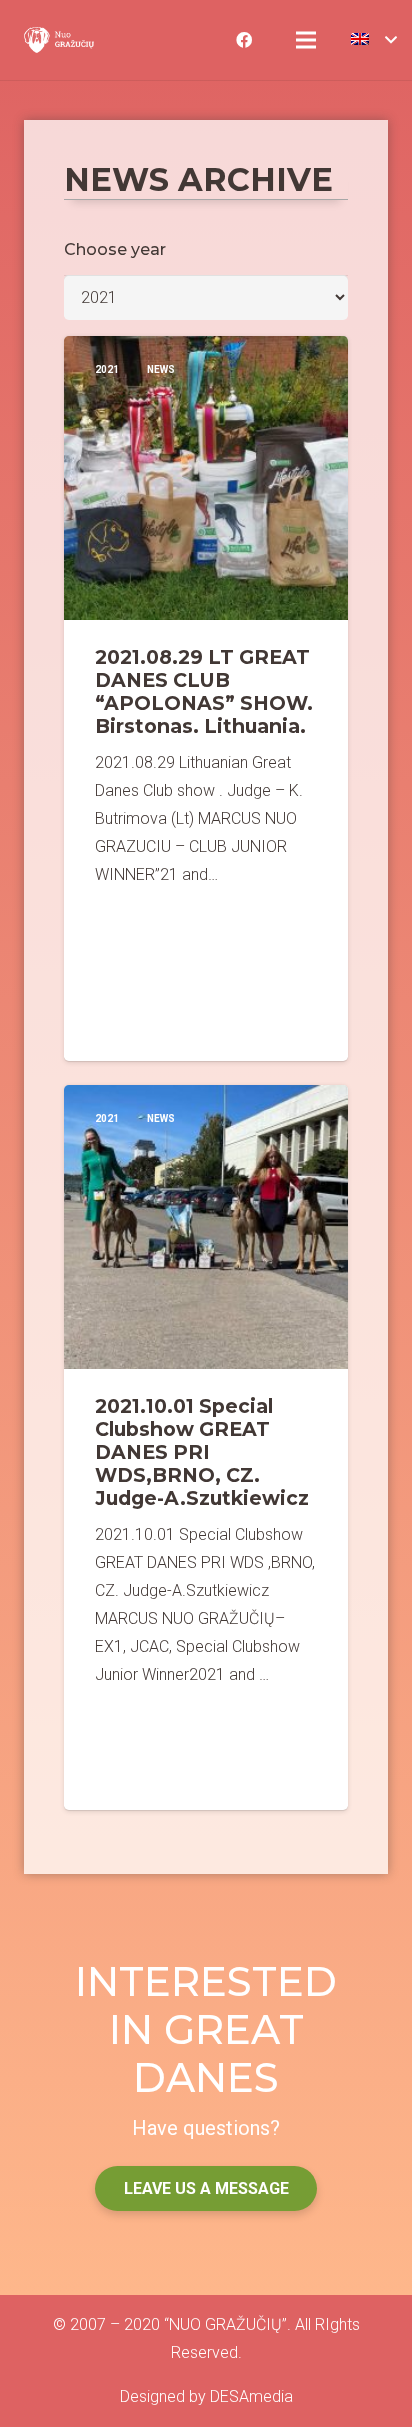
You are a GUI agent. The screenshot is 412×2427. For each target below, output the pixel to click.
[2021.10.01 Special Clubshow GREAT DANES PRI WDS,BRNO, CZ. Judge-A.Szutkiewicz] (206, 1447)
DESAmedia (251, 2396)
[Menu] (306, 40)
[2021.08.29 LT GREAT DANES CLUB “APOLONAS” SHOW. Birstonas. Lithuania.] (206, 698)
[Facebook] (244, 40)
